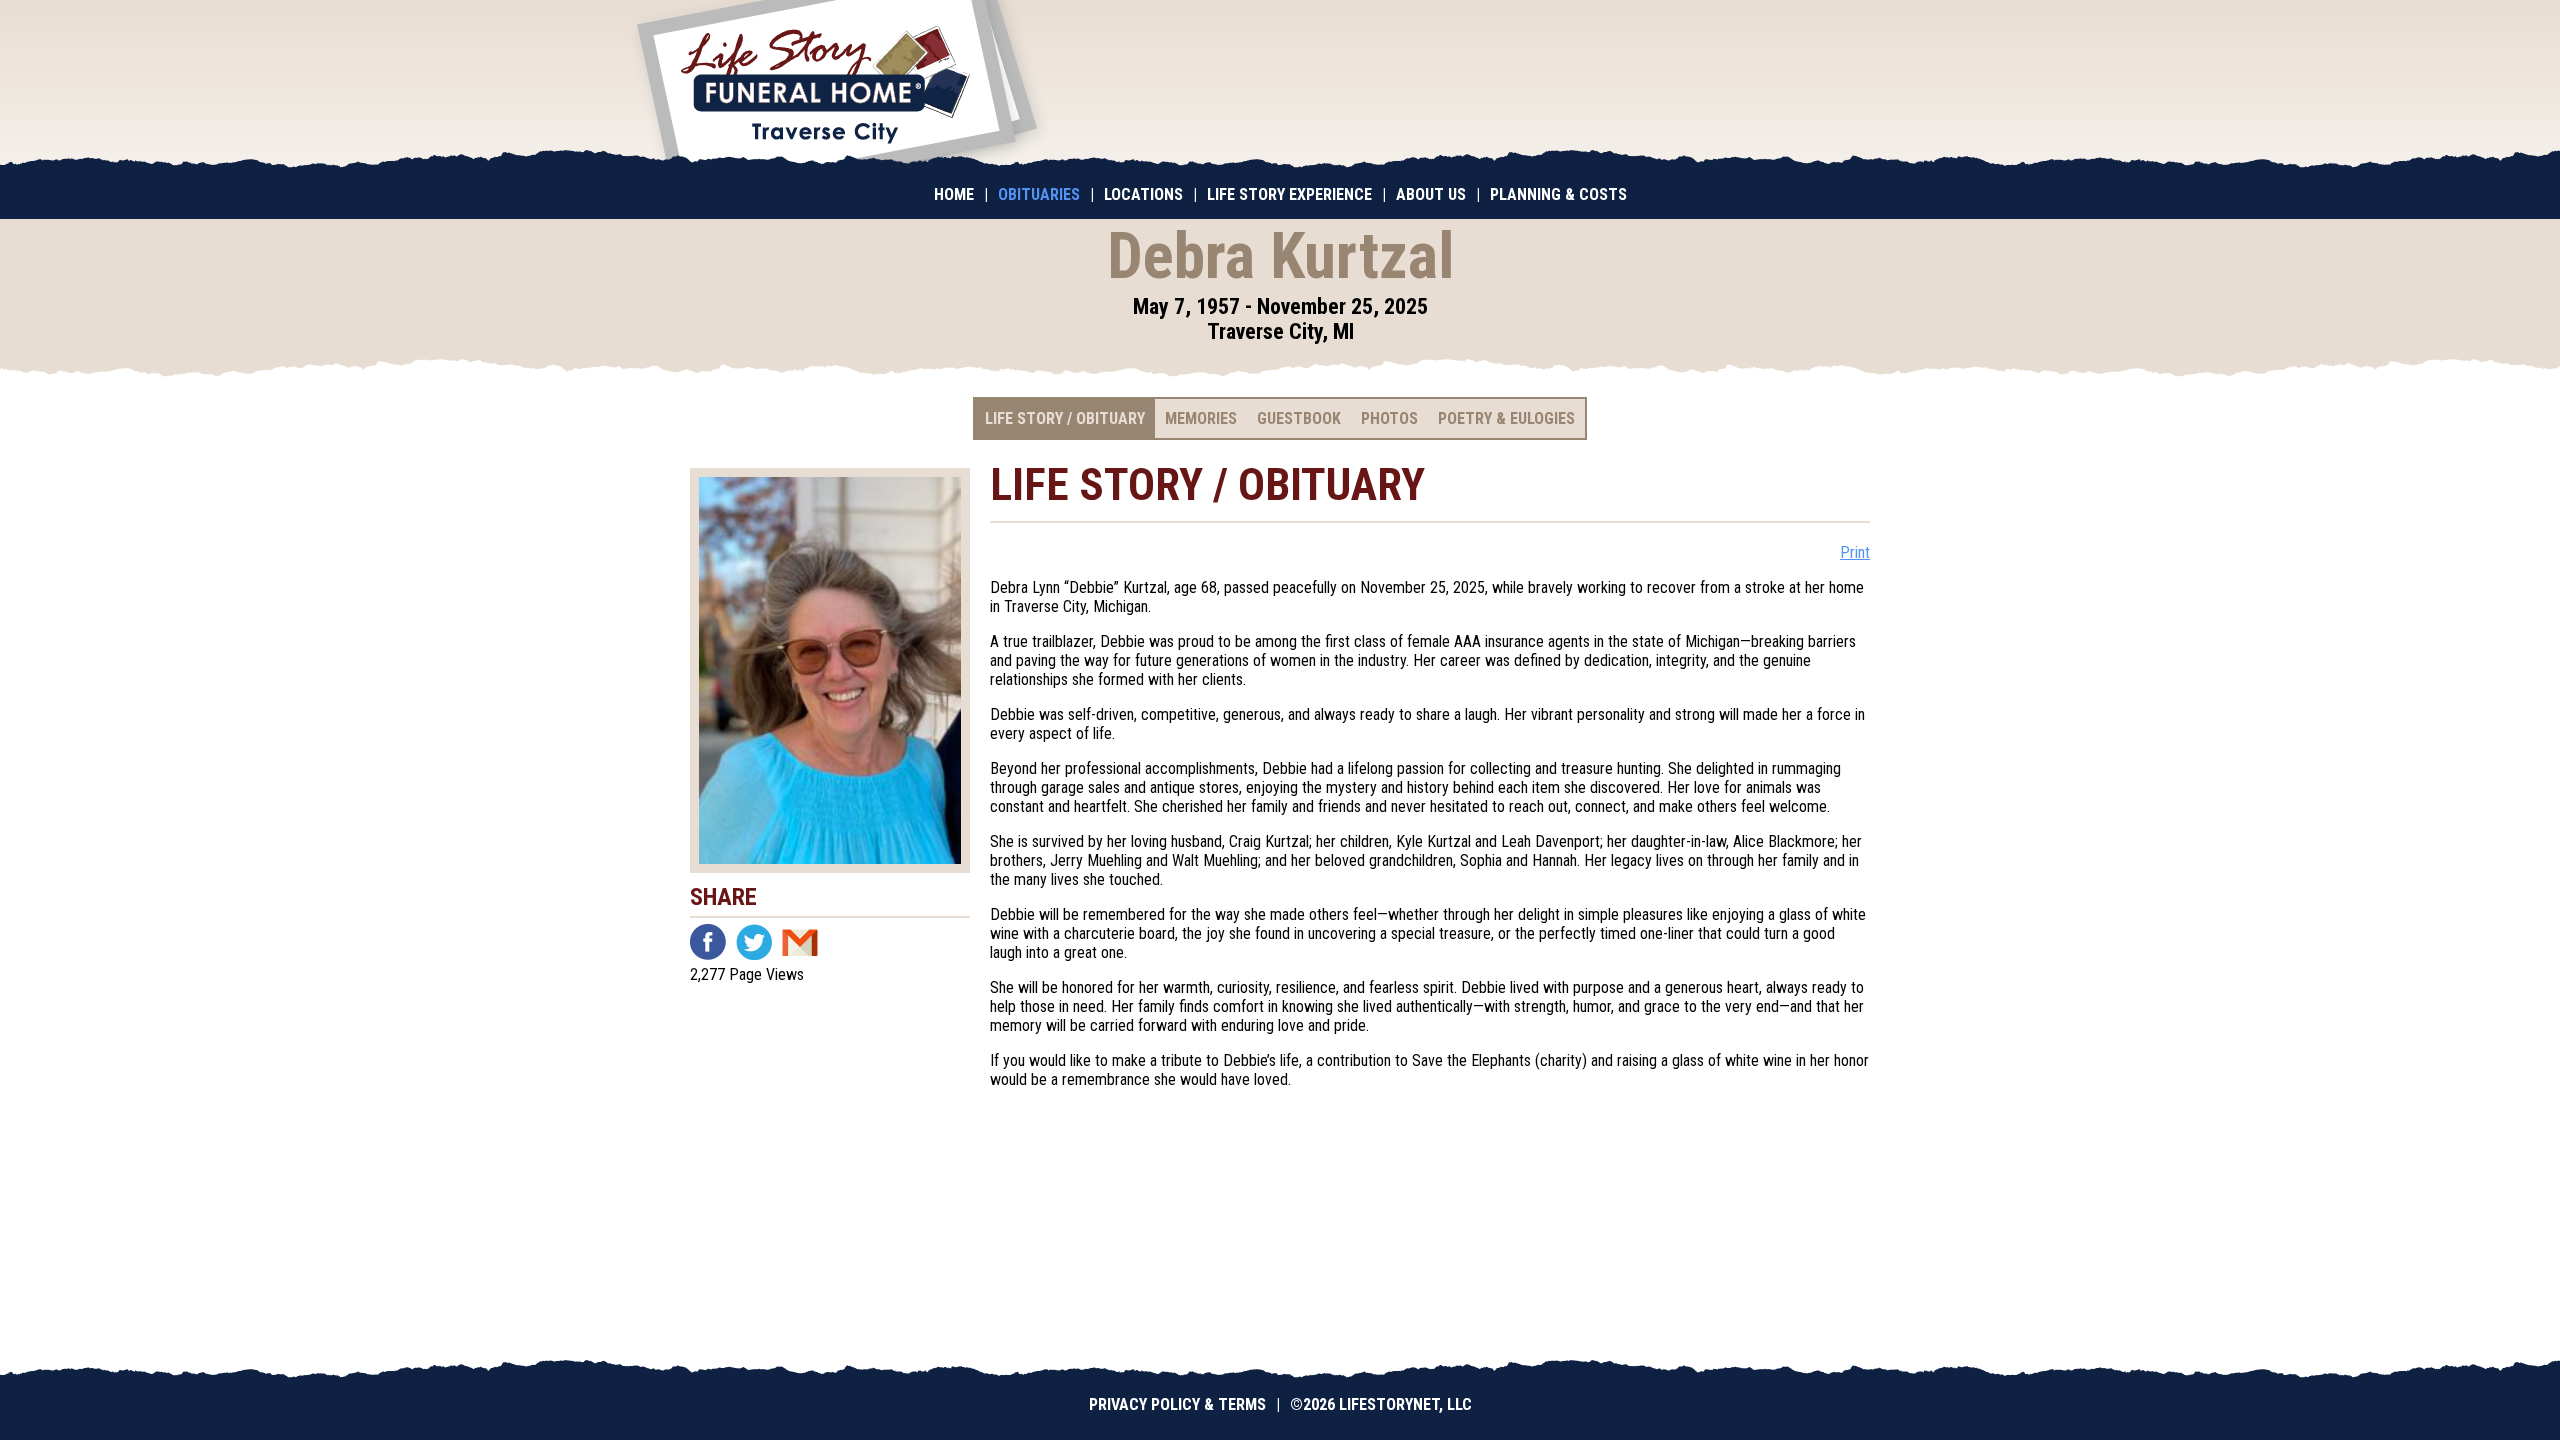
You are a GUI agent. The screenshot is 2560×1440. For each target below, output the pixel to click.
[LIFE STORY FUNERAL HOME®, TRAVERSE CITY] (837, 85)
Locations (1143, 194)
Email (800, 942)
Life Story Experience (1289, 194)
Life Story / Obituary (1065, 418)
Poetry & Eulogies (1506, 418)
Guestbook (1299, 418)
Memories (1201, 418)
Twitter (754, 942)
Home (954, 194)
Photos (1389, 418)
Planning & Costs (1558, 194)
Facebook (708, 942)
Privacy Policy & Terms (1177, 1404)
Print (1855, 552)
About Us (1431, 194)
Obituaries (1039, 194)
